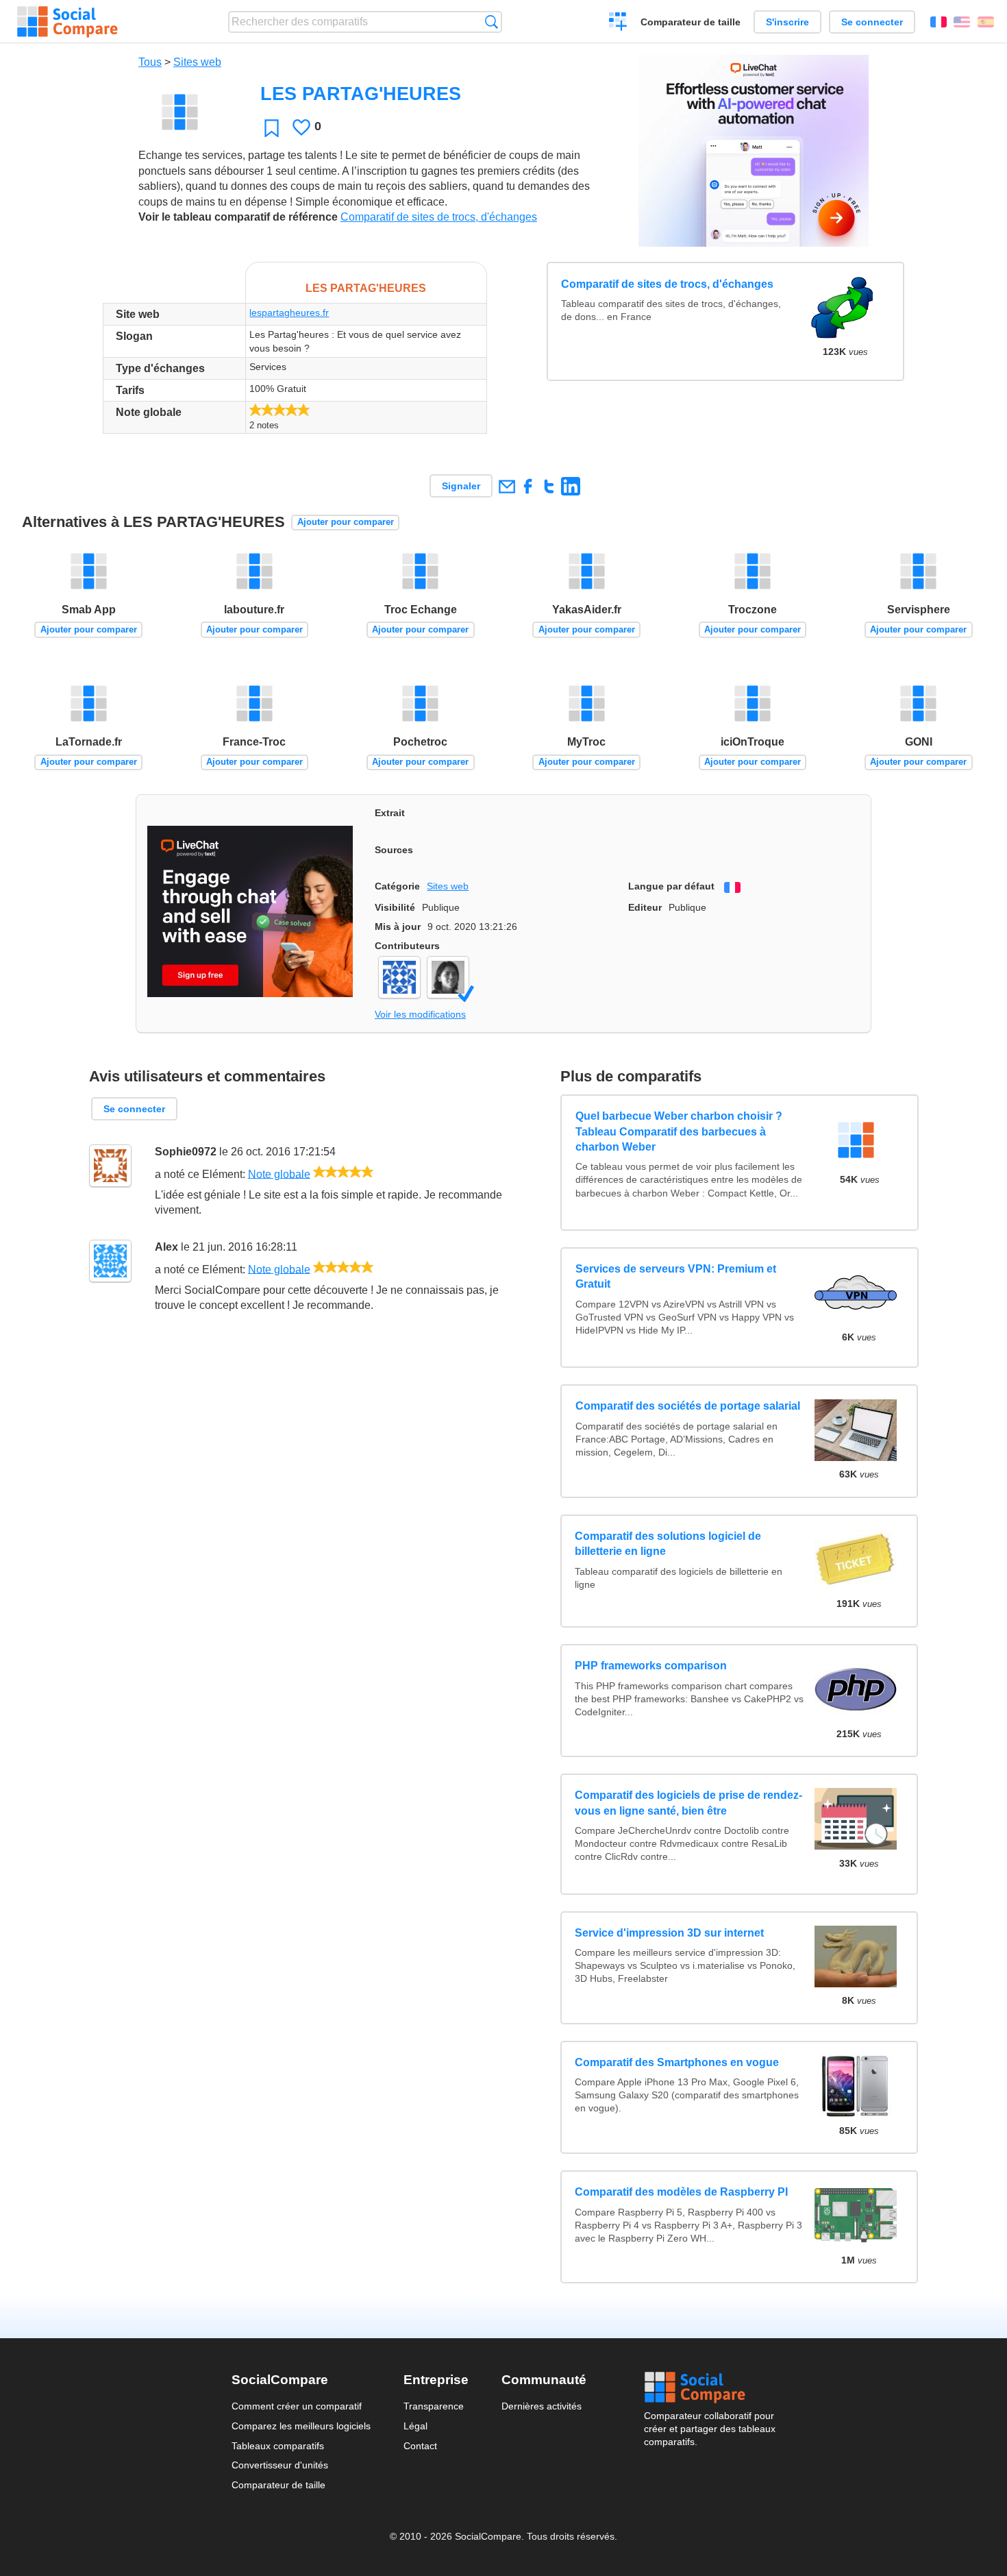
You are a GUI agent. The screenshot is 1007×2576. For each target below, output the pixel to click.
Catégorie (397, 886)
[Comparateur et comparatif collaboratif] (67, 22)
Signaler (461, 486)
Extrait (390, 813)
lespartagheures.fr (289, 312)
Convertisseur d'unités (280, 2465)
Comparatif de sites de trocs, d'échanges (439, 217)
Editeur (645, 907)
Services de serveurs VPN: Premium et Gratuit (675, 1276)
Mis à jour (398, 927)
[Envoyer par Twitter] (549, 486)
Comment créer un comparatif (297, 2406)
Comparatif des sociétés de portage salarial (687, 1407)
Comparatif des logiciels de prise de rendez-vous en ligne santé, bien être (688, 1803)
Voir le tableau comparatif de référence (238, 217)
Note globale (279, 1174)
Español (986, 22)
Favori (272, 128)
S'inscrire (787, 22)
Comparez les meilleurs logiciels (301, 2426)
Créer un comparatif (618, 23)
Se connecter (872, 22)
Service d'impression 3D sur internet (669, 1933)
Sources (394, 850)
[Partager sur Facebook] (528, 486)
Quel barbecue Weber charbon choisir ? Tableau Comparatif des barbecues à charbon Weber (678, 1132)
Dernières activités (542, 2406)
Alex (166, 1247)
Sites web (197, 62)
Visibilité (395, 907)
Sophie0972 (186, 1152)
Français (938, 22)
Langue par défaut (671, 886)
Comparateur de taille (691, 22)
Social (710, 2388)
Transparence (434, 2406)
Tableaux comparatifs (278, 2446)
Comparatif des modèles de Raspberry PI (681, 2192)
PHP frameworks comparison (651, 1666)
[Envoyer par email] (507, 486)
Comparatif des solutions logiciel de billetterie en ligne (668, 1544)
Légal (415, 2426)
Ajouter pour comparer (346, 522)
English (962, 22)
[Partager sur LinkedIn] (570, 486)
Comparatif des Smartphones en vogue (677, 2062)
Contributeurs (407, 946)
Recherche (492, 22)
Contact (420, 2446)
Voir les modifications (420, 1014)
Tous (150, 62)
